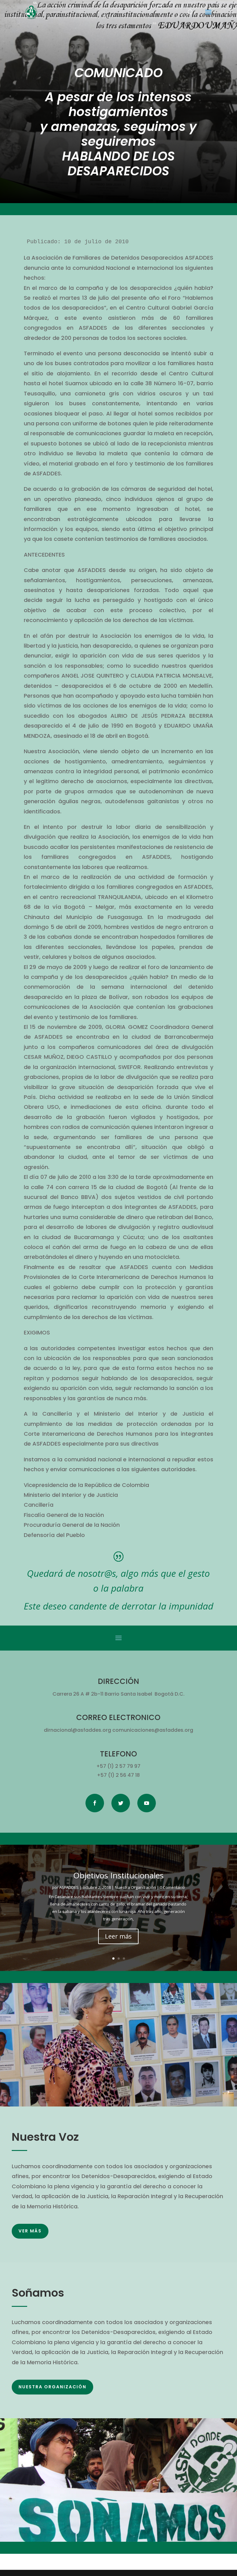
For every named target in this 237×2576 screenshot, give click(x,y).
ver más (30, 2231)
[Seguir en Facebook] (95, 1803)
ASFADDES (69, 1892)
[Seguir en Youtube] (147, 1803)
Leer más (118, 1941)
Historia (118, 1880)
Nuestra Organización (135, 1892)
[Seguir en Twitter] (121, 1803)
